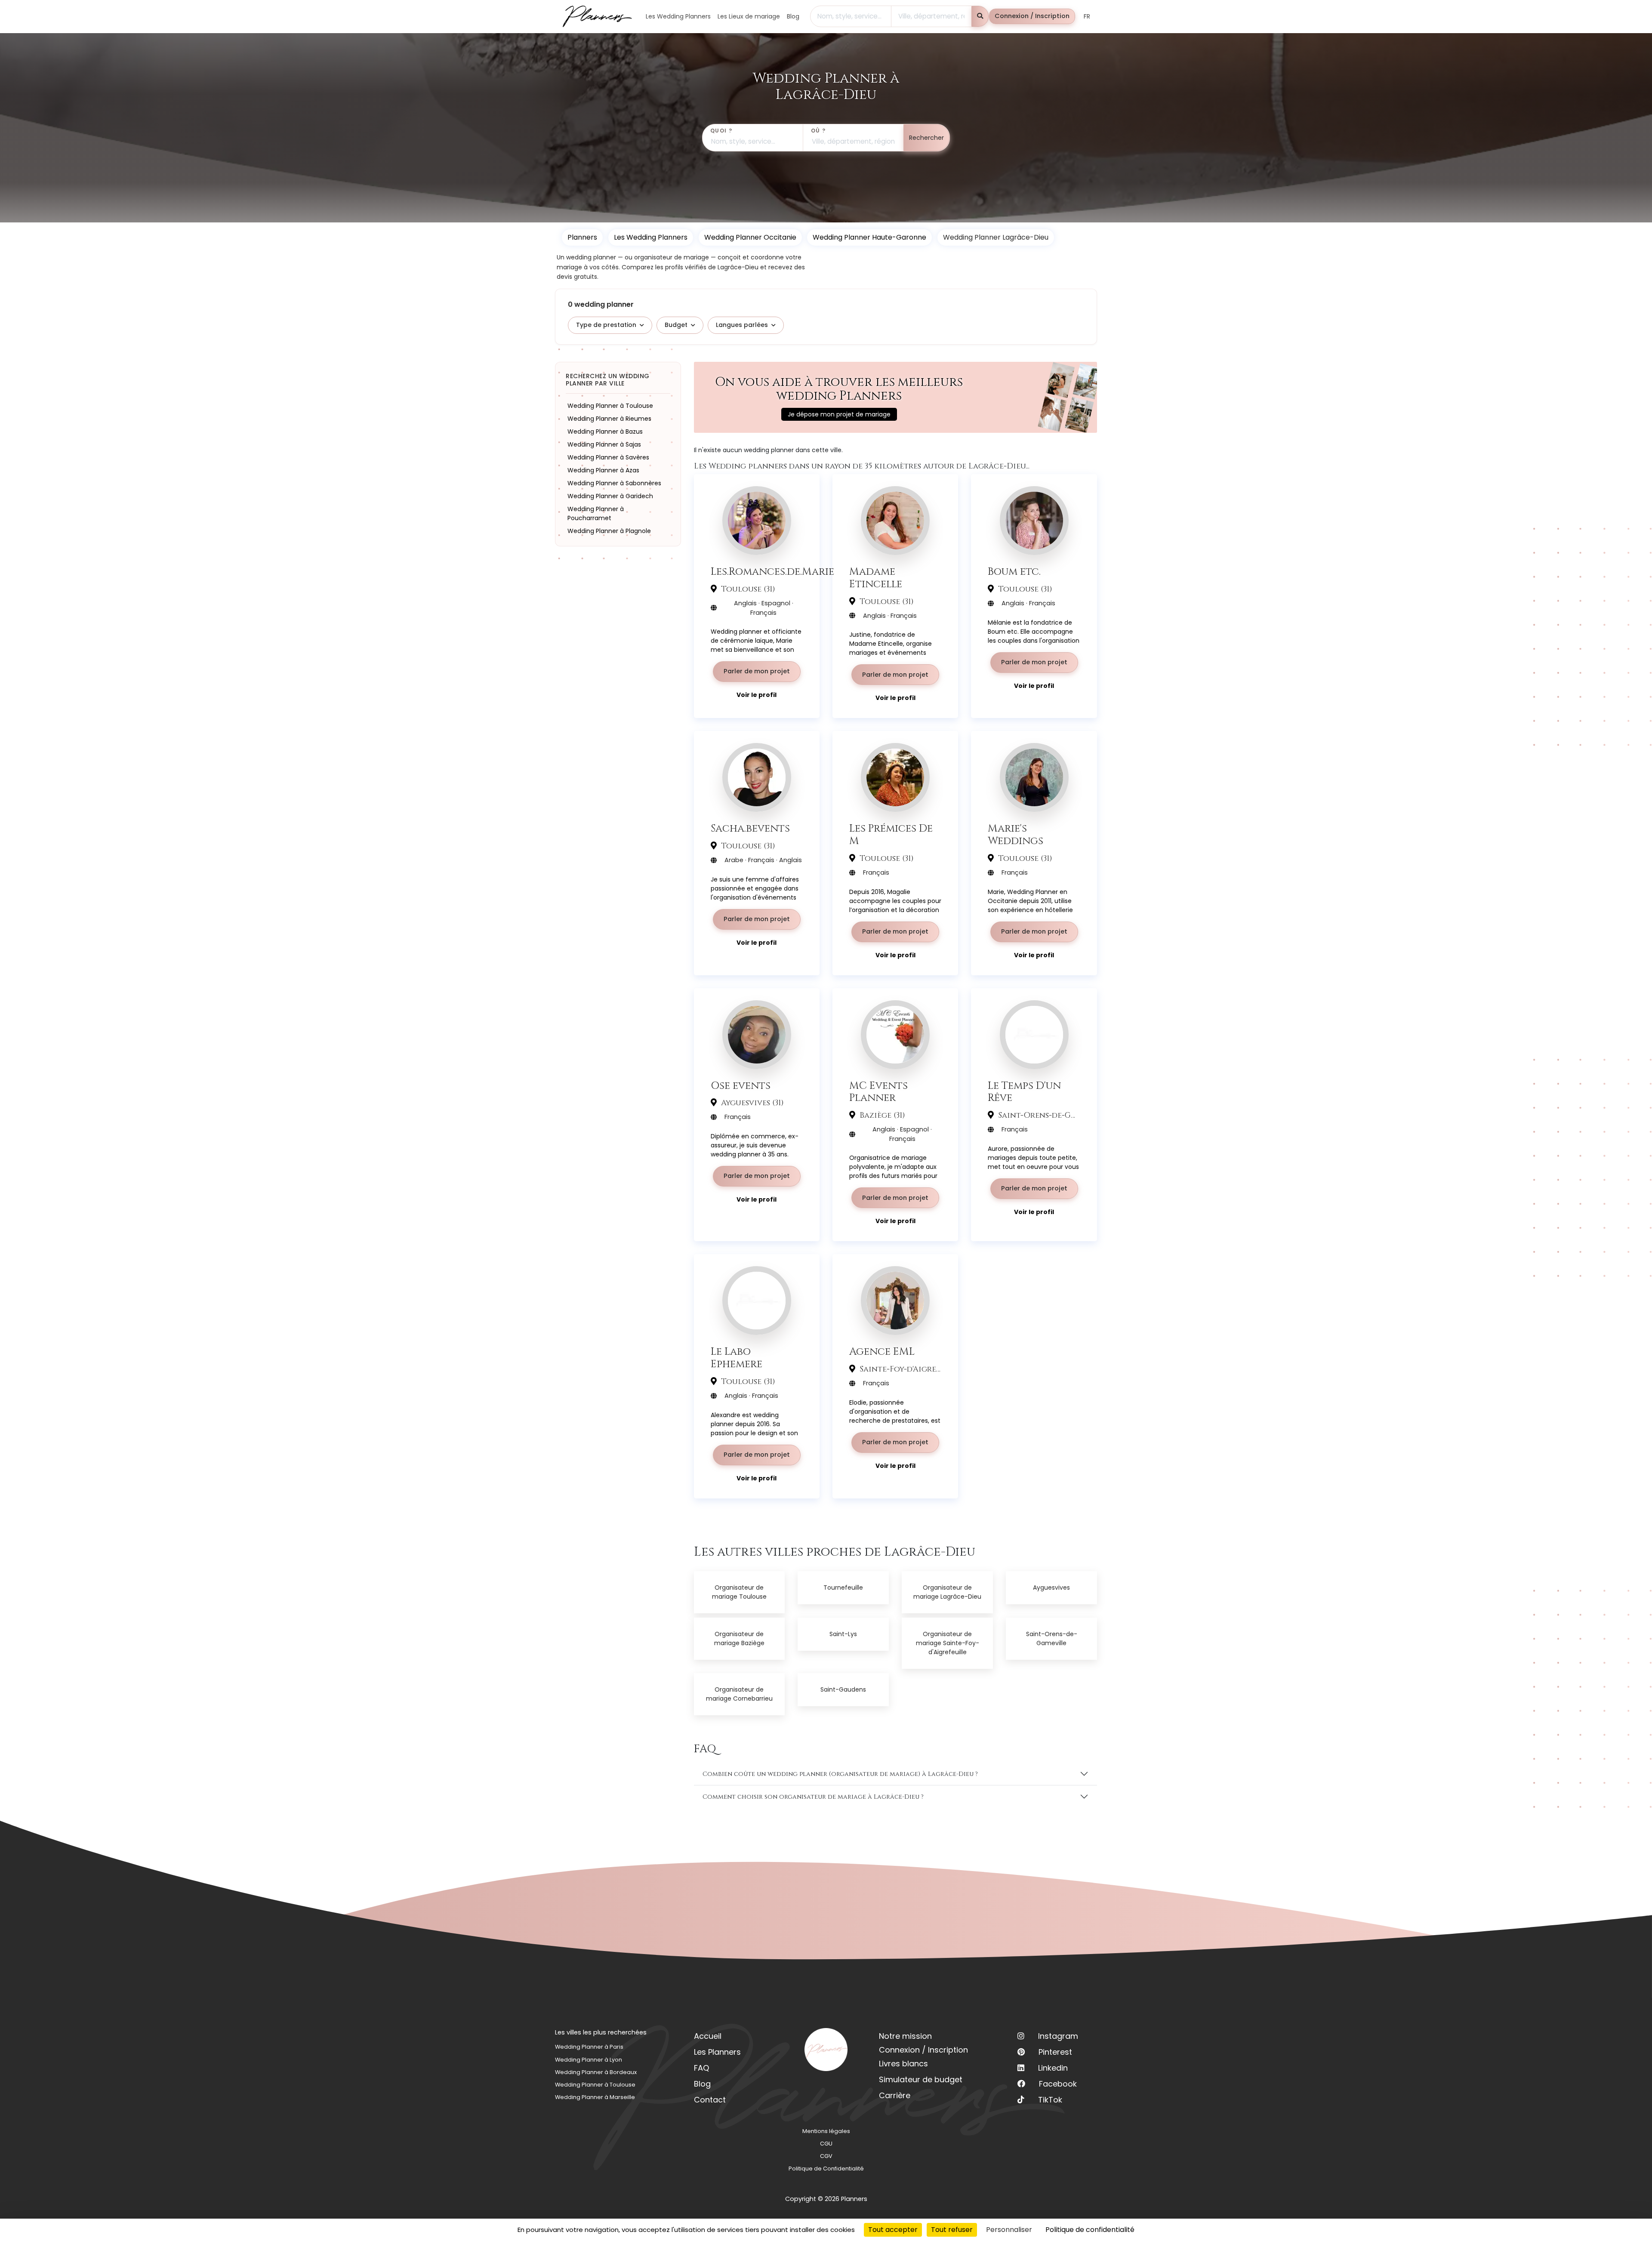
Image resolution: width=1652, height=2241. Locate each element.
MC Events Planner (878, 1092)
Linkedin (1053, 2068)
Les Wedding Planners (651, 237)
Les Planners (717, 2052)
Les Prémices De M (891, 835)
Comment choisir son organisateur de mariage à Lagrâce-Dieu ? (813, 1797)
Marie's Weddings (1016, 835)
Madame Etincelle (876, 578)
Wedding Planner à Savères (608, 457)
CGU (826, 2144)
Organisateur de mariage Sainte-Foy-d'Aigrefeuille (948, 1643)
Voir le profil (757, 695)
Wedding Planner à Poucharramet (596, 513)
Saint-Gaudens (843, 1689)
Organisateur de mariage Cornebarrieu (739, 1694)
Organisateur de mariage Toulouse (739, 1592)
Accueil (708, 2036)
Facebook (1058, 2084)
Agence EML (882, 1352)
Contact (710, 2100)
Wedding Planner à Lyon (589, 2060)
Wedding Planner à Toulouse (610, 405)
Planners (582, 237)
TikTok (1050, 2100)
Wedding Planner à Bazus (605, 431)
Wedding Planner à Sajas (604, 444)
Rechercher (926, 138)
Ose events (741, 1086)
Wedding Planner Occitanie (750, 237)
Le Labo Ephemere (737, 1358)
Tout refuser (952, 2230)
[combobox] (851, 16)
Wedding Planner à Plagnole (609, 530)
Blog (702, 2084)
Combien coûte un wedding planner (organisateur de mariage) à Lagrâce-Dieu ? (840, 1774)
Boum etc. (1014, 572)
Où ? (818, 131)
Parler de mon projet (757, 671)
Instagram (1058, 2036)
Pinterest (1055, 2052)
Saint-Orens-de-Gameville (1052, 1638)
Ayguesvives (1051, 1588)
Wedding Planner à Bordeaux (596, 2072)
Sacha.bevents (750, 828)
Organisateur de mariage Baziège (739, 1638)
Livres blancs (903, 2064)
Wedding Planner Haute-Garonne (869, 237)
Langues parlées (742, 325)
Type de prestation (606, 325)
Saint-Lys (843, 1634)
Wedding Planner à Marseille (595, 2097)
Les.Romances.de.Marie (772, 572)
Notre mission (905, 2036)
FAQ (701, 2068)
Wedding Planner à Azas (603, 470)
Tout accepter (893, 2230)
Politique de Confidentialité (826, 2169)
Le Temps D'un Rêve (1024, 1092)
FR (1087, 16)
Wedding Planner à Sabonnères (614, 483)
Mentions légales (826, 2131)
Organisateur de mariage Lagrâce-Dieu (947, 1592)
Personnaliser (1009, 2230)
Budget (676, 325)
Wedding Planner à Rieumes (609, 418)
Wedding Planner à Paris (589, 2047)
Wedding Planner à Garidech (610, 496)
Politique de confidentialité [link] (1090, 2230)
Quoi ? (721, 131)
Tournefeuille (843, 1588)
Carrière (895, 2095)
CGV (826, 2156)
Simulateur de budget (921, 2079)
